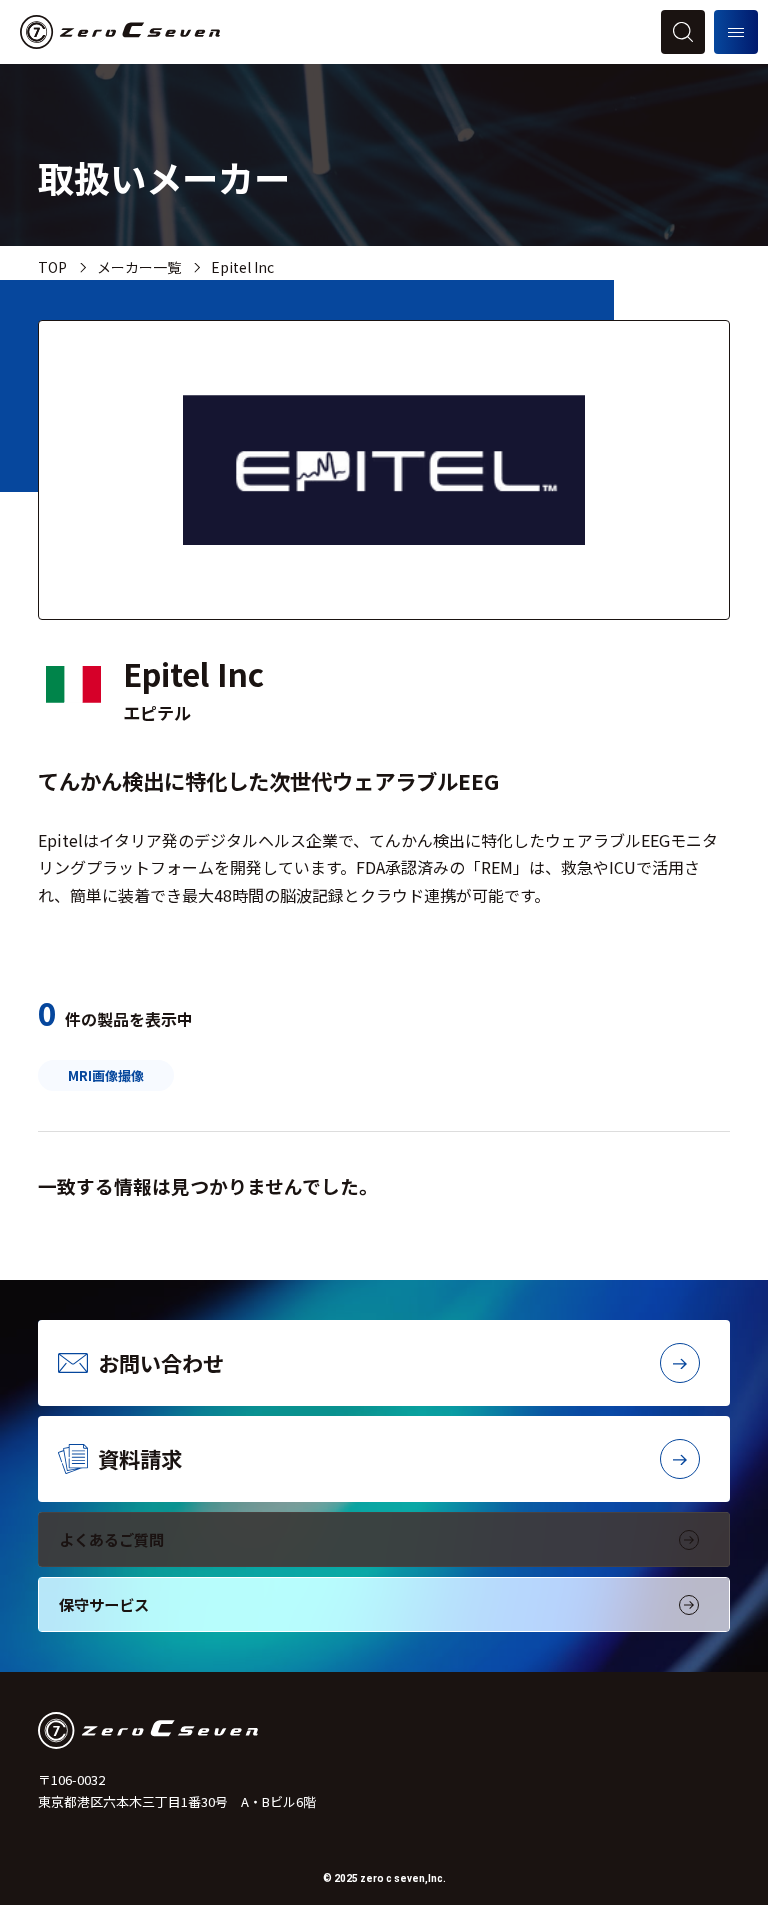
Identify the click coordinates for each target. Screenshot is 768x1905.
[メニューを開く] (736, 32)
